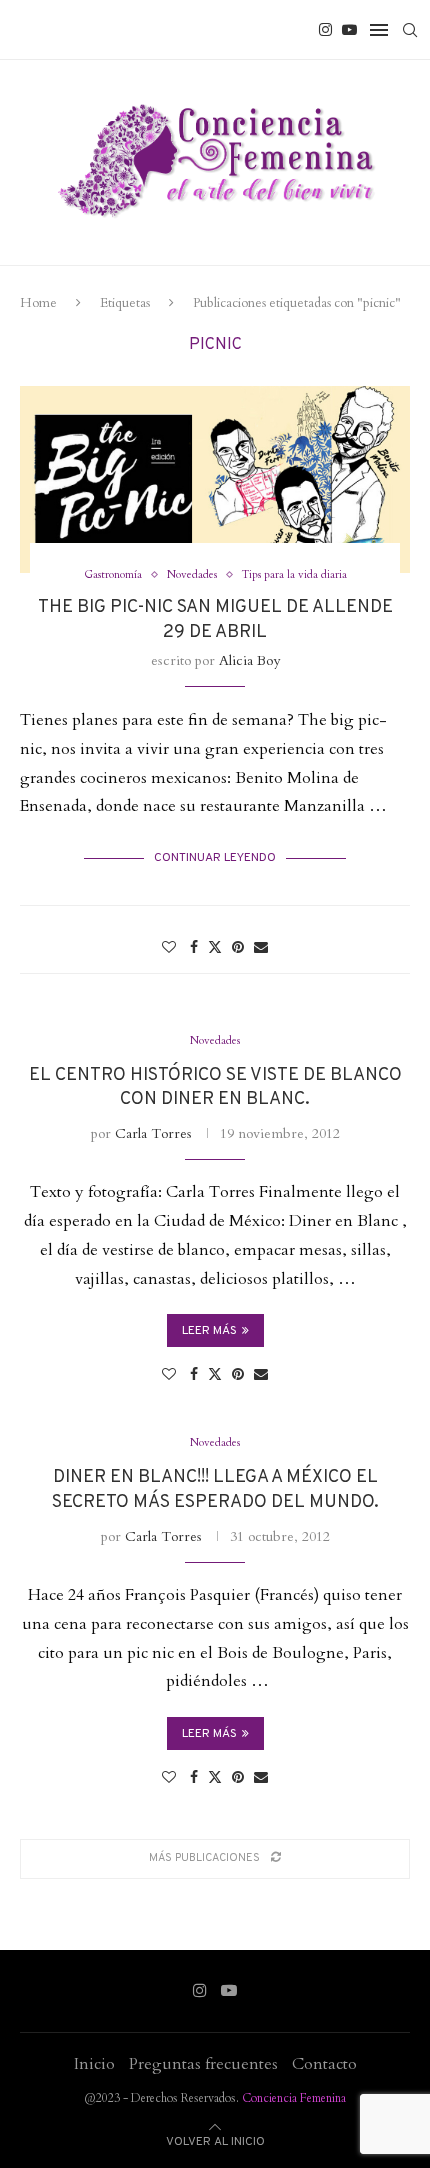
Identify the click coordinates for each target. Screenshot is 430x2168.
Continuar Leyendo (215, 858)
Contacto (324, 2064)
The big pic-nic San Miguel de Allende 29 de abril (215, 619)
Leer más (209, 1331)
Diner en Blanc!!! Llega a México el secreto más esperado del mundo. (215, 1489)
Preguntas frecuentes (203, 2064)
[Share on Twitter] (215, 947)
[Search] (410, 30)
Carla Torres (153, 1133)
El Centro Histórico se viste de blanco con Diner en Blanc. (215, 1087)
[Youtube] (349, 30)
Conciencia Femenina (294, 2098)
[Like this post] (169, 947)
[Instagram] (325, 30)
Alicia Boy (249, 660)
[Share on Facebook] (194, 947)
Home (38, 303)
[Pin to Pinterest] (238, 947)
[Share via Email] (261, 947)
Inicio (94, 2064)
